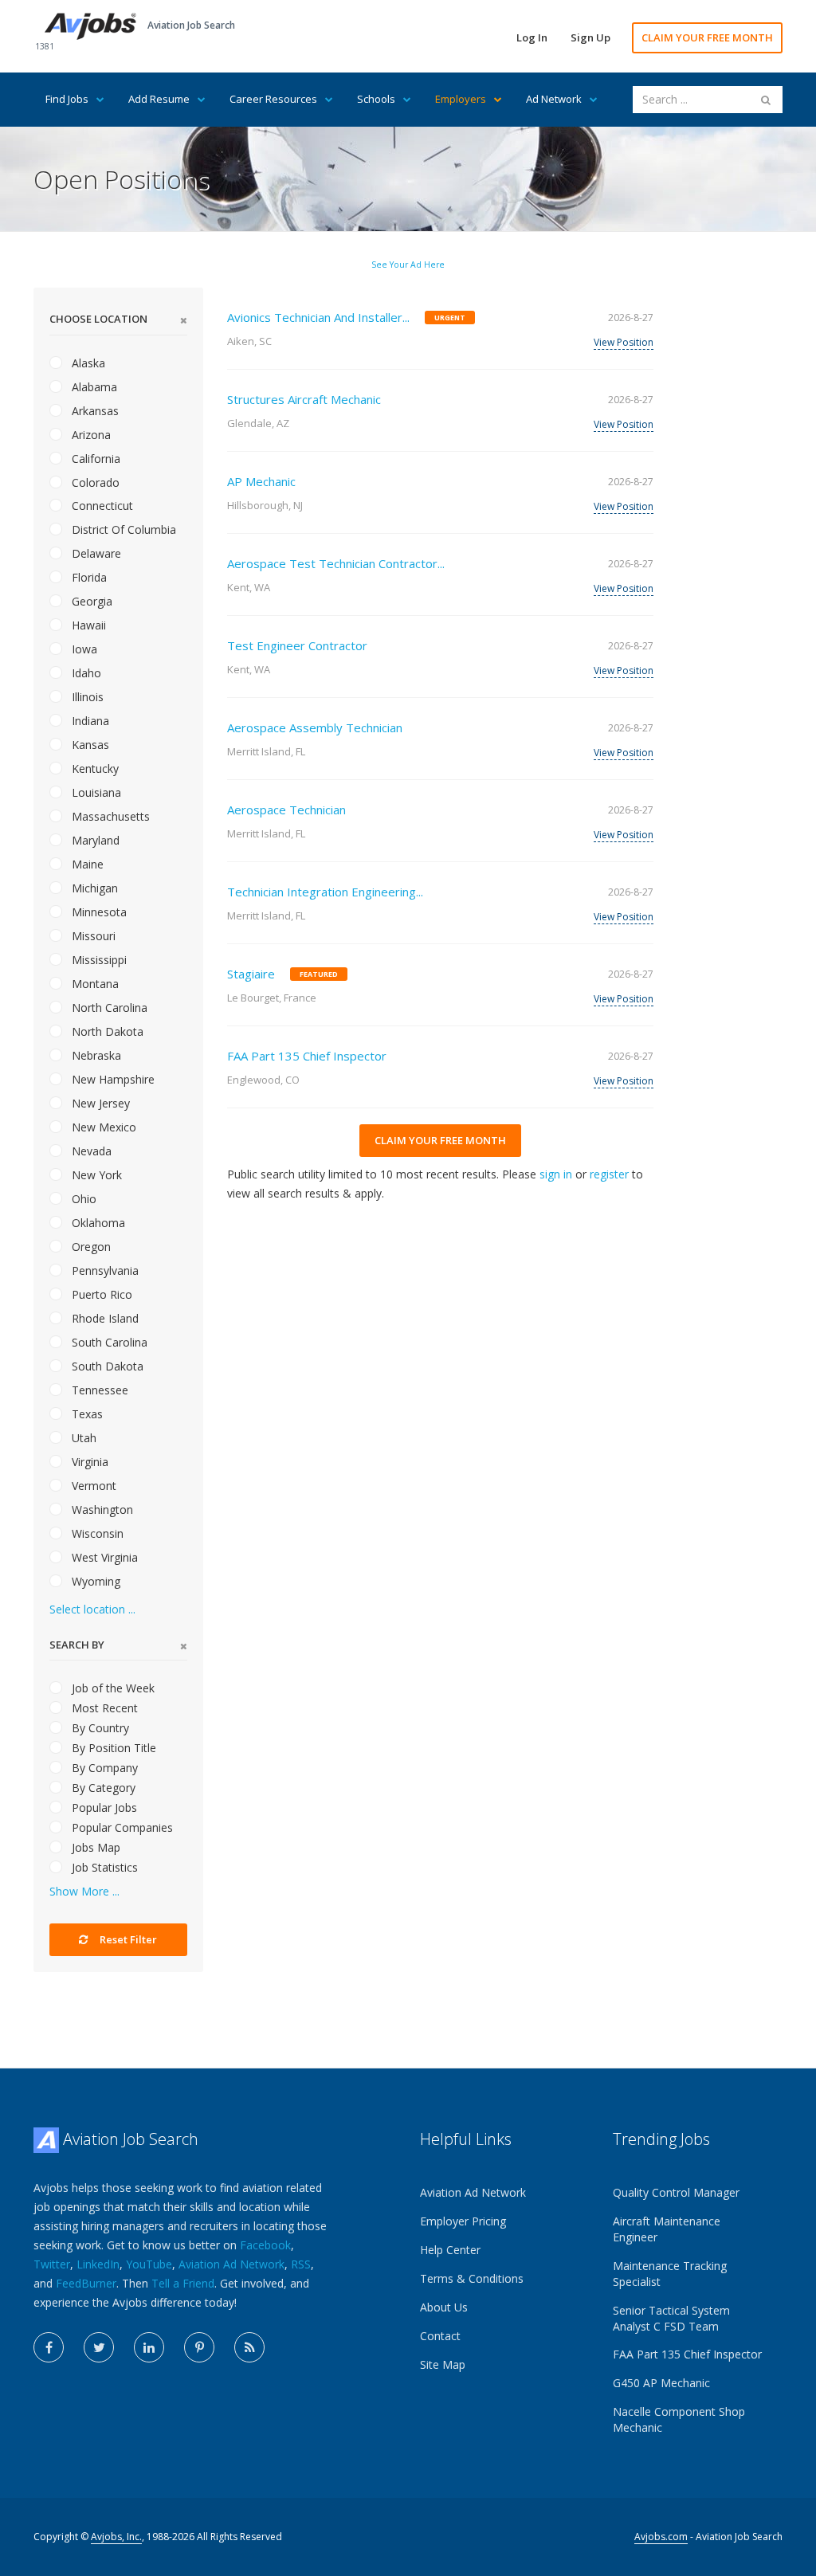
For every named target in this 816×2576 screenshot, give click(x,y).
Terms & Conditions (472, 2278)
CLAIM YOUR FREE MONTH (707, 37)
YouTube (149, 2264)
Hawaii (87, 625)
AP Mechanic (261, 481)
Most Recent (103, 1708)
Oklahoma (97, 1223)
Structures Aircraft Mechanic (304, 399)
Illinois (86, 697)
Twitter (52, 2264)
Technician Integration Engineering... (325, 892)
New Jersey (99, 1103)
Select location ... (92, 1609)
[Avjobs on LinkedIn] (149, 2347)
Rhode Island (104, 1318)
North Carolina (108, 1008)
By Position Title (112, 1748)
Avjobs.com (661, 2537)
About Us (444, 2307)
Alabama (93, 387)
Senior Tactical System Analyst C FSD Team (671, 2318)
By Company (103, 1768)
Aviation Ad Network (231, 2264)
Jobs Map (94, 1847)
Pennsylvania (104, 1270)
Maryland (94, 840)
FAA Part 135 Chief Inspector (307, 1056)
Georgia (90, 601)
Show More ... (84, 1891)
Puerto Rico (100, 1294)
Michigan (93, 888)
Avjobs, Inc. (116, 2537)
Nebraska (95, 1055)
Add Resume (159, 99)
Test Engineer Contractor (297, 645)
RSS (301, 2264)
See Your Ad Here (408, 265)
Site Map (443, 2364)
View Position (624, 342)
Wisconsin (96, 1533)
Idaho (85, 673)
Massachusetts (109, 816)
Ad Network (554, 99)
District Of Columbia (122, 529)
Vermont (92, 1486)
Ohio (82, 1199)
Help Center (450, 2250)
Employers (461, 99)
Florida (88, 577)
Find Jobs (67, 99)
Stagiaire (251, 974)
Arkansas (94, 411)
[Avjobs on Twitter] (99, 2347)
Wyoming (94, 1581)
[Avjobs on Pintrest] (199, 2347)
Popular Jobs (103, 1808)
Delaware (95, 553)
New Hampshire (112, 1079)
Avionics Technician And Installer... (318, 317)
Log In (532, 37)
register (609, 1174)
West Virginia (103, 1557)
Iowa (83, 649)
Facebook (265, 2245)
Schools (376, 99)
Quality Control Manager (676, 2192)
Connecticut (101, 506)
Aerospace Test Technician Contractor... (336, 563)
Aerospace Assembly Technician (315, 727)
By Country (99, 1728)
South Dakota (106, 1366)
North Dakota (106, 1031)
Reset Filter (127, 1939)
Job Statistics (103, 1867)
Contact (440, 2336)
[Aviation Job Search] (90, 25)
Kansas (89, 745)
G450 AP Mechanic (661, 2383)
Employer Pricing (463, 2221)
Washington (101, 1510)
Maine (86, 864)
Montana (94, 984)
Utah (82, 1438)
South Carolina (108, 1342)
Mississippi (98, 960)
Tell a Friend (183, 2283)
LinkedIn (98, 2264)
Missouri (92, 936)
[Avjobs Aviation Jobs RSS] (249, 2347)
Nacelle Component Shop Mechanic (679, 2419)
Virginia (88, 1462)
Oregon (90, 1247)
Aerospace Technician (286, 810)
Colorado (94, 482)
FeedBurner (86, 2283)
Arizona (90, 435)
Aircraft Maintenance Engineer (667, 2229)
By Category (102, 1788)
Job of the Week (112, 1688)
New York (95, 1175)
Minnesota (98, 912)
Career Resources (273, 99)
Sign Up (590, 37)
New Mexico (102, 1127)
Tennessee (98, 1390)
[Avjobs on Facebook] (49, 2347)
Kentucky (94, 768)
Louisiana (95, 792)
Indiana (89, 721)
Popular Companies (121, 1827)
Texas (86, 1414)
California (94, 459)
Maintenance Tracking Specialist (670, 2274)
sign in (556, 1174)
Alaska (87, 363)
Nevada (90, 1151)
